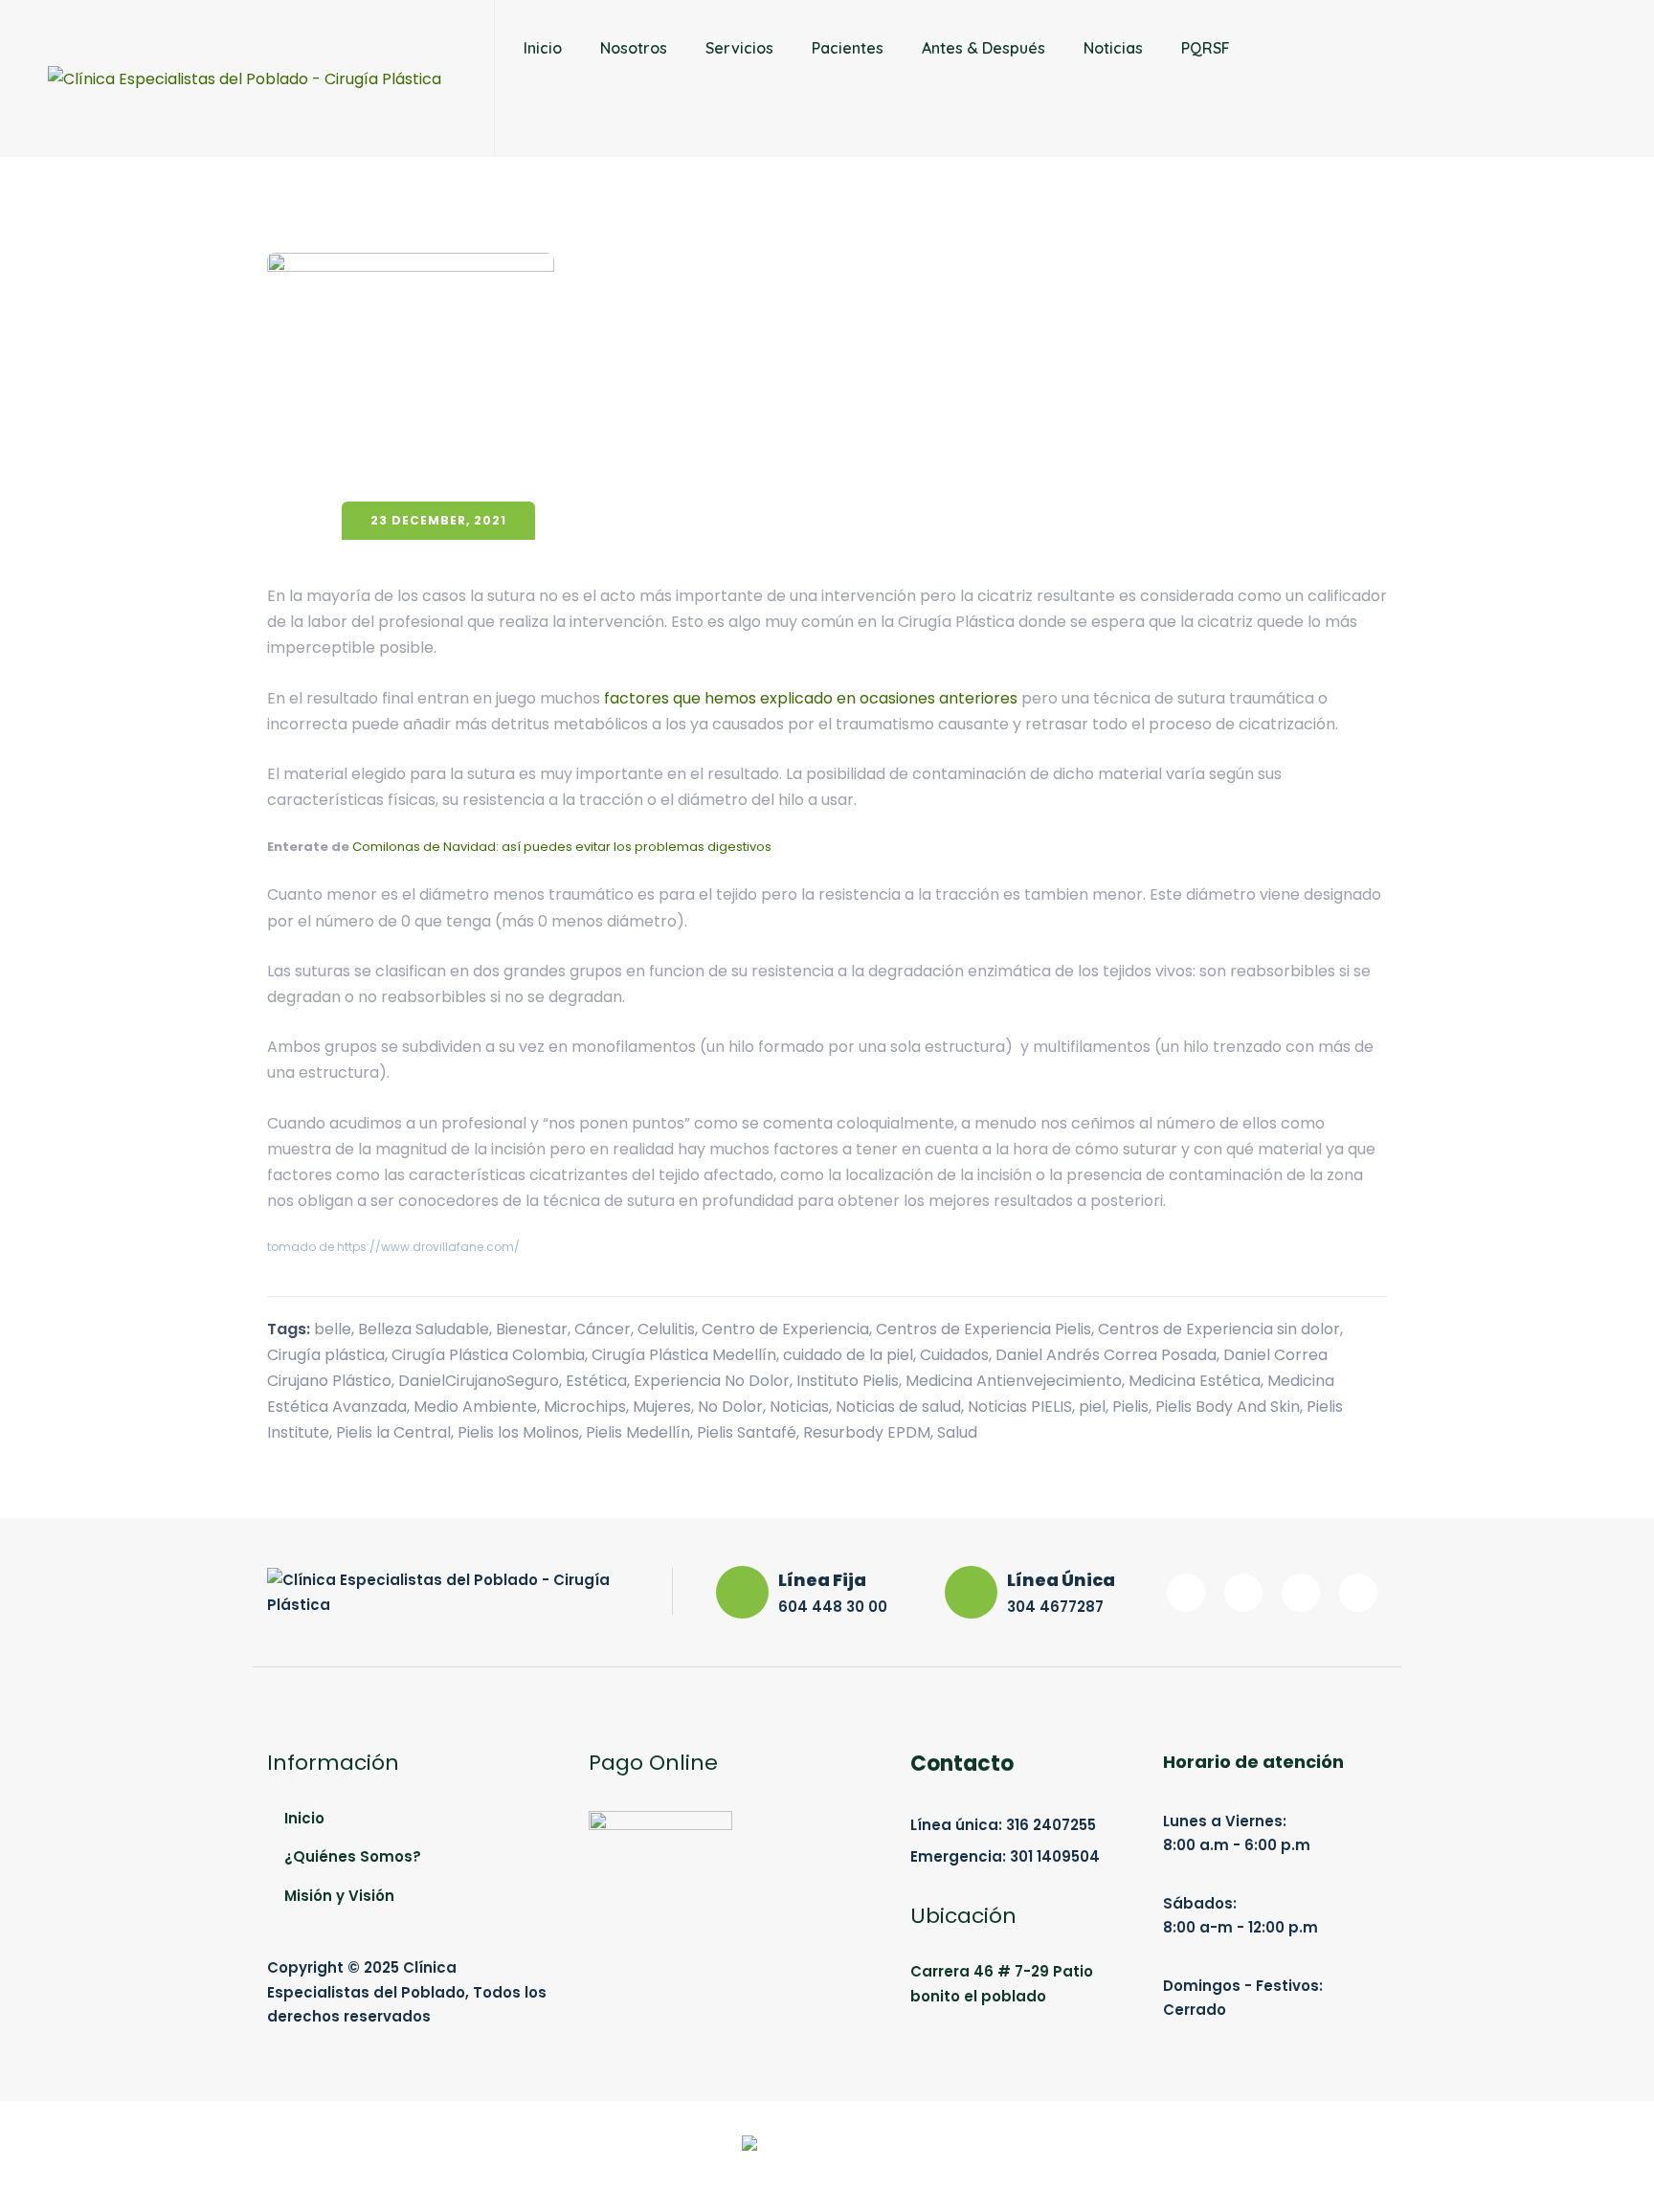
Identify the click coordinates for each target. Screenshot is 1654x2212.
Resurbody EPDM (867, 1432)
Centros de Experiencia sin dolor (1219, 1329)
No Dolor (730, 1407)
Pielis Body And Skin (1228, 1407)
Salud (957, 1432)
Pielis (1130, 1407)
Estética (596, 1381)
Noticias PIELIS (1020, 1407)
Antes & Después (983, 48)
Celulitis (666, 1329)
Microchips (585, 1407)
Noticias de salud (898, 1407)
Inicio (543, 48)
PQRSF (1206, 48)
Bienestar (532, 1329)
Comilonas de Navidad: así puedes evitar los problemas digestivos (562, 847)
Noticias (1113, 48)
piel (1092, 1407)
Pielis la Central (393, 1432)
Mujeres (662, 1407)
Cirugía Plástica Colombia (488, 1355)
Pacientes (848, 48)
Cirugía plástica (326, 1355)
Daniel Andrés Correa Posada (1106, 1355)
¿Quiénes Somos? (353, 1856)
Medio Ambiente (475, 1407)
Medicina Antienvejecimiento (1014, 1381)
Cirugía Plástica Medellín (684, 1355)
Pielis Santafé (747, 1432)
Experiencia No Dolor (712, 1381)
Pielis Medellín (638, 1432)
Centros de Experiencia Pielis (983, 1329)
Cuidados (954, 1355)
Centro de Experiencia (785, 1329)
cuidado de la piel (848, 1355)
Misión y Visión (339, 1896)
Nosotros (634, 48)
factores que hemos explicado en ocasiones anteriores (811, 698)
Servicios (739, 48)
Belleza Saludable (424, 1329)
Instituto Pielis (848, 1381)
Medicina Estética (1195, 1381)
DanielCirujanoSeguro (479, 1381)
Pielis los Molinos (518, 1432)
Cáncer (603, 1329)
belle (333, 1329)
